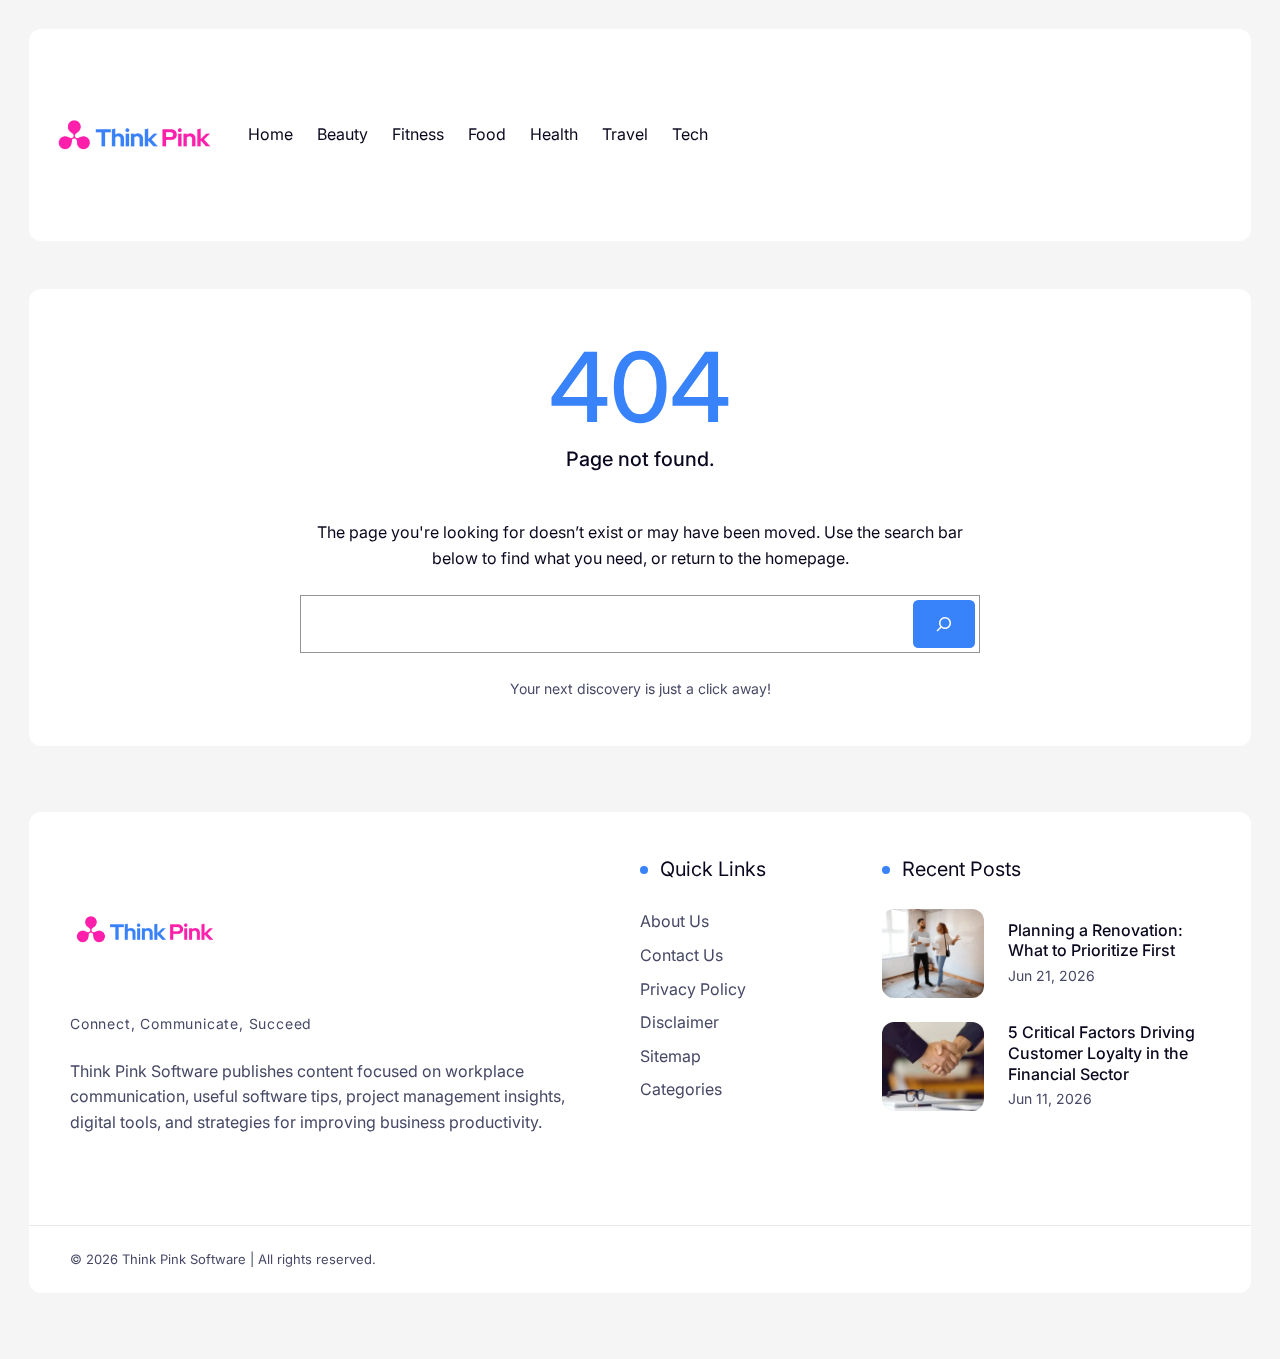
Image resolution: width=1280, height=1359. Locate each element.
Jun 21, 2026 (1051, 975)
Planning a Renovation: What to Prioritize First (1095, 940)
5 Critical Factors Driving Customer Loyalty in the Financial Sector (1101, 1053)
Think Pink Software (184, 1259)
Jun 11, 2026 (1050, 1098)
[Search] (944, 624)
